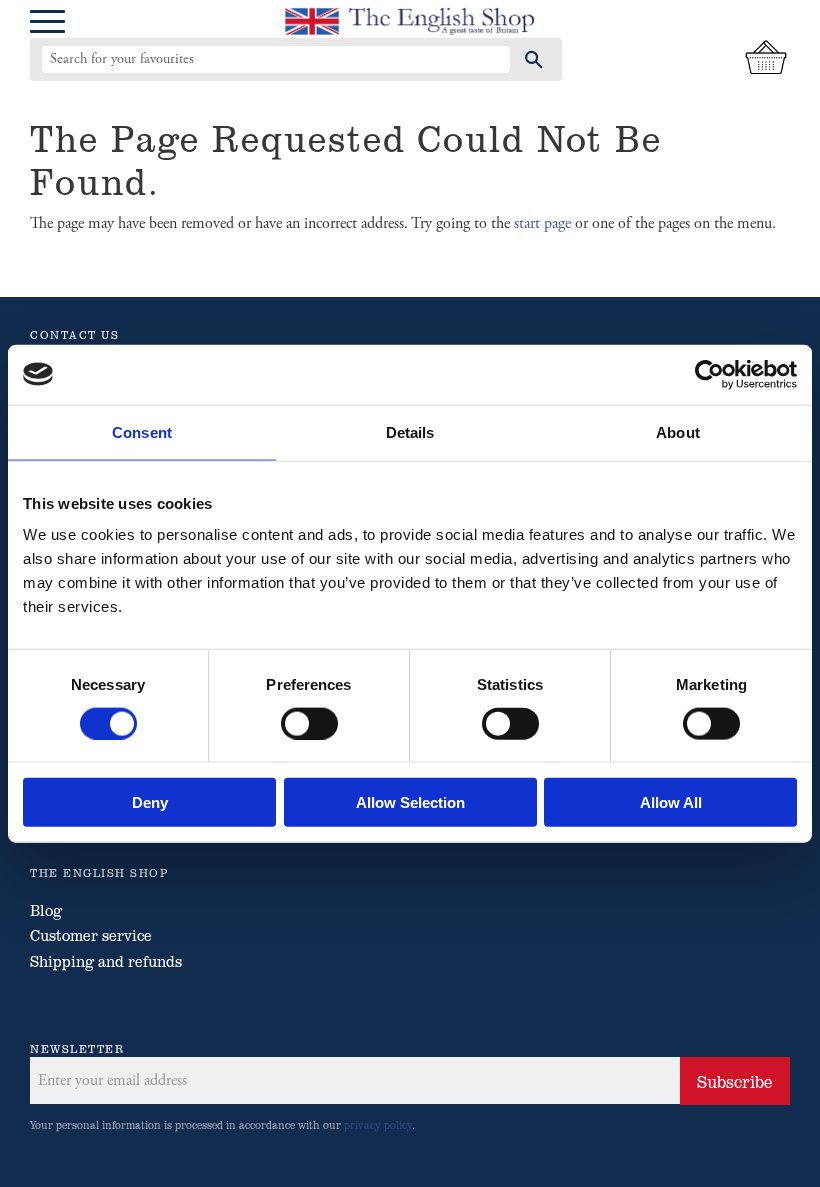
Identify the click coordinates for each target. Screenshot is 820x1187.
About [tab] (678, 431)
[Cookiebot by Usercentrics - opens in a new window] (709, 374)
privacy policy (378, 1124)
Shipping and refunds (106, 961)
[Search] (534, 59)
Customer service (91, 935)
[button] (47, 22)
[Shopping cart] (766, 59)
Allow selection (410, 802)
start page (542, 223)
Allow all (671, 802)
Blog (46, 910)
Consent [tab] (142, 431)
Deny (150, 802)
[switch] (309, 723)
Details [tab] (410, 431)
